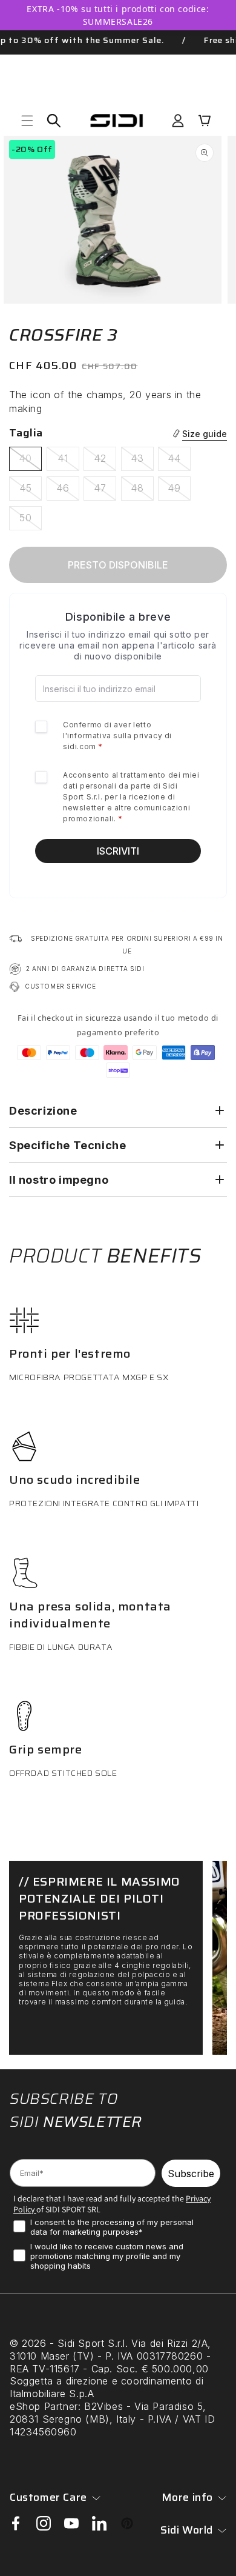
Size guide (205, 434)
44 (179, 461)
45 (31, 491)
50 (31, 521)
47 (105, 491)
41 (68, 461)
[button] (27, 121)
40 (30, 461)
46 (68, 491)
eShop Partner (44, 2406)
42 (105, 461)
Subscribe (191, 2174)
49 (179, 491)
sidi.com (80, 746)
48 (142, 491)
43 (142, 461)
